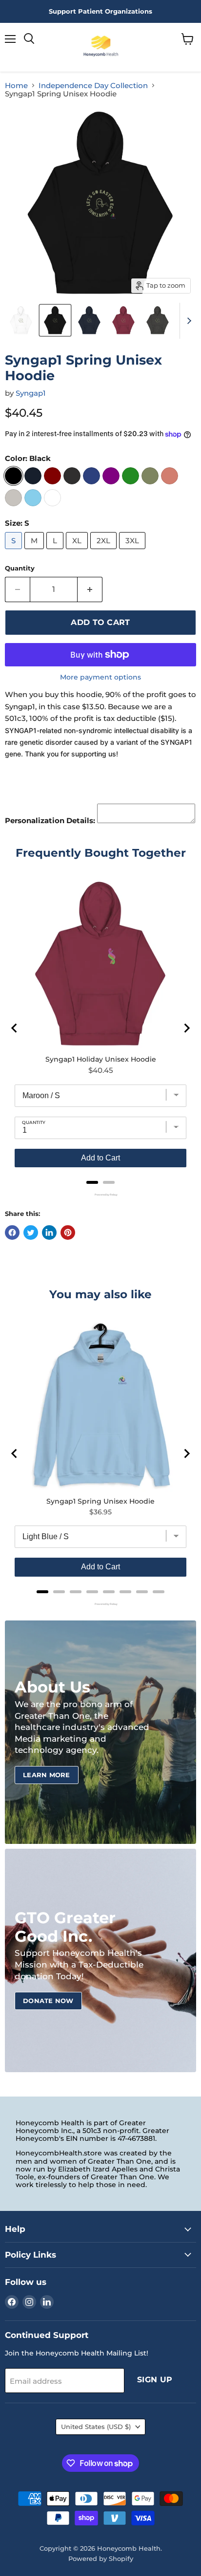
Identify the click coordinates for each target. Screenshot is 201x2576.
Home (16, 85)
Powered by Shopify (101, 2558)
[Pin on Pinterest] (68, 1233)
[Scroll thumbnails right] (187, 321)
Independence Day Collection (93, 85)
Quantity (20, 568)
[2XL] (105, 551)
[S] (15, 551)
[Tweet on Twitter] (31, 1233)
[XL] (78, 551)
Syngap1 (31, 393)
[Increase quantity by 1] (90, 589)
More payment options (100, 677)
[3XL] (133, 551)
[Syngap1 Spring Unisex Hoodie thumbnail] (21, 320)
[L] (56, 551)
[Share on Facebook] (12, 1233)
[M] (35, 551)
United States (96, 2427)
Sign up (155, 2380)
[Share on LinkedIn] (49, 1233)
